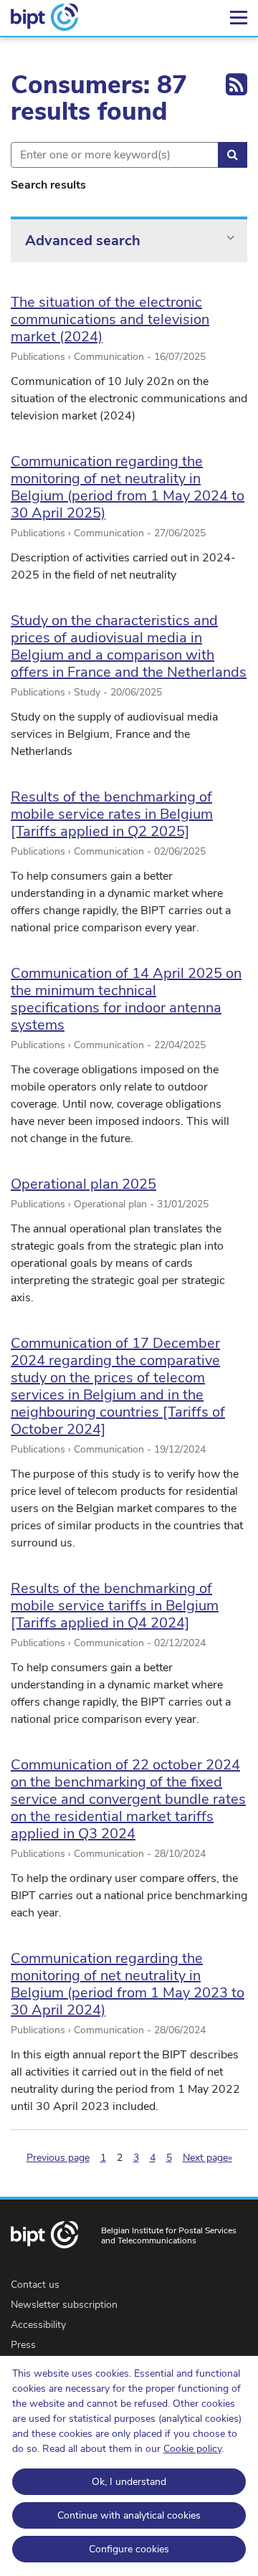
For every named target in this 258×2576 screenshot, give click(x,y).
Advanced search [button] (83, 241)
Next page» (207, 2158)
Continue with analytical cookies (129, 2515)
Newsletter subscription (64, 2305)
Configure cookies (129, 2549)
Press (23, 2345)
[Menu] (239, 18)
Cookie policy (192, 2449)
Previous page (58, 2158)
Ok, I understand (129, 2482)
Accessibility (38, 2325)
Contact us (35, 2285)
